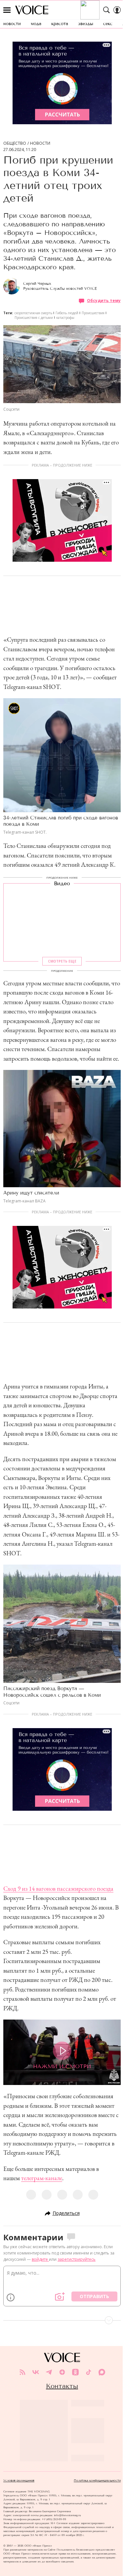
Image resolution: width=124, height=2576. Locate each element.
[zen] (62, 2372)
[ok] (75, 2372)
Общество (15, 143)
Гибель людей (67, 313)
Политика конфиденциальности (97, 2481)
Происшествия (93, 313)
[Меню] (7, 10)
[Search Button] (106, 10)
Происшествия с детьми (34, 318)
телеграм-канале (42, 2178)
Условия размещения (19, 2481)
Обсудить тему (104, 301)
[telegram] (49, 2372)
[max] (102, 2372)
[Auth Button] (117, 10)
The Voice (32, 10)
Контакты (62, 2386)
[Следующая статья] (62, 2320)
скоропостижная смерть (33, 313)
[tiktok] (89, 2372)
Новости (40, 143)
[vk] (36, 2372)
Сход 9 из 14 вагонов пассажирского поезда (58, 1889)
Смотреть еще (62, 961)
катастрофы (65, 318)
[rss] (22, 2372)
